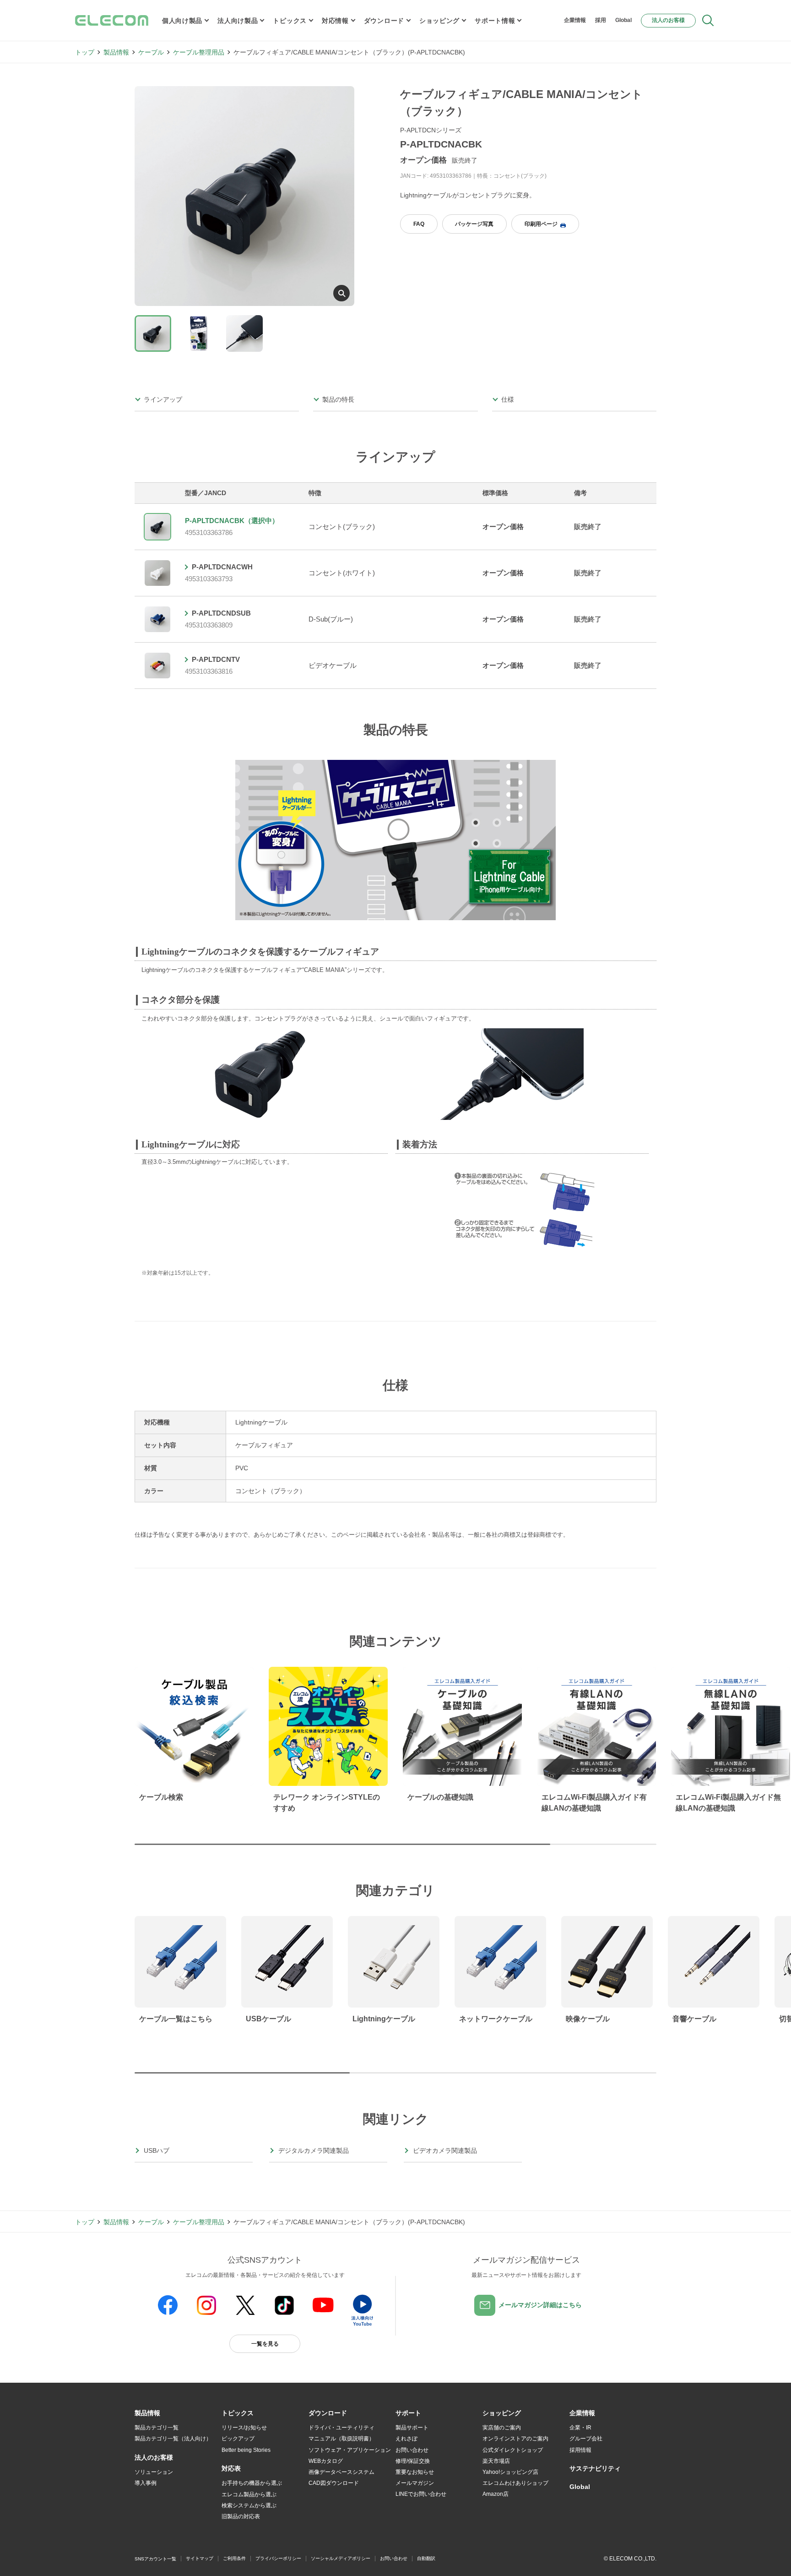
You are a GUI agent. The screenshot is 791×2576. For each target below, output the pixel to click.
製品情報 (116, 52)
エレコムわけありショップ (515, 2483)
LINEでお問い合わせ (421, 2494)
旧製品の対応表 (241, 2516)
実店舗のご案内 (502, 2428)
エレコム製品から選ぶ (249, 2494)
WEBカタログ (326, 2461)
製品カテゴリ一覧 (157, 2428)
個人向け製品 (182, 21)
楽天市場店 (496, 2461)
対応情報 (335, 21)
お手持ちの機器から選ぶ (252, 2483)
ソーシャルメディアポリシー (341, 2558)
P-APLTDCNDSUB (221, 613)
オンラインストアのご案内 (515, 2439)
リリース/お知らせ (244, 2428)
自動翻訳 (426, 2558)
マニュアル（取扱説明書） (341, 2439)
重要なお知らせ (415, 2472)
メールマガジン (415, 2483)
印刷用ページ (541, 224)
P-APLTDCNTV (216, 659)
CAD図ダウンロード (334, 2483)
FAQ (419, 224)
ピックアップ (238, 2439)
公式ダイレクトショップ (513, 2450)
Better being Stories (246, 2450)
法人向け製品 (238, 21)
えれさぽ (406, 2439)
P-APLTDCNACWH (222, 567)
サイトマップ (200, 2558)
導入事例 (146, 2483)
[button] (238, 2413)
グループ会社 (586, 2439)
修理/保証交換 (413, 2461)
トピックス (290, 21)
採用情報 (580, 2450)
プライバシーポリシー (278, 2558)
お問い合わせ (412, 2450)
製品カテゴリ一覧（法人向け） (173, 2439)
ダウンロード (384, 21)
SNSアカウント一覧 (155, 2559)
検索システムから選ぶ (249, 2505)
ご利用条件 (234, 2558)
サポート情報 (495, 21)
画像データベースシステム (341, 2472)
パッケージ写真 (474, 224)
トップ (85, 52)
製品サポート (412, 2428)
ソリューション (154, 2472)
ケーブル (151, 52)
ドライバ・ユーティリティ (341, 2428)
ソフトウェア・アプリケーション (350, 2450)
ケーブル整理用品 (199, 52)
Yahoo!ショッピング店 (510, 2472)
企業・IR (580, 2428)
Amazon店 (496, 2494)
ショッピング (439, 21)
